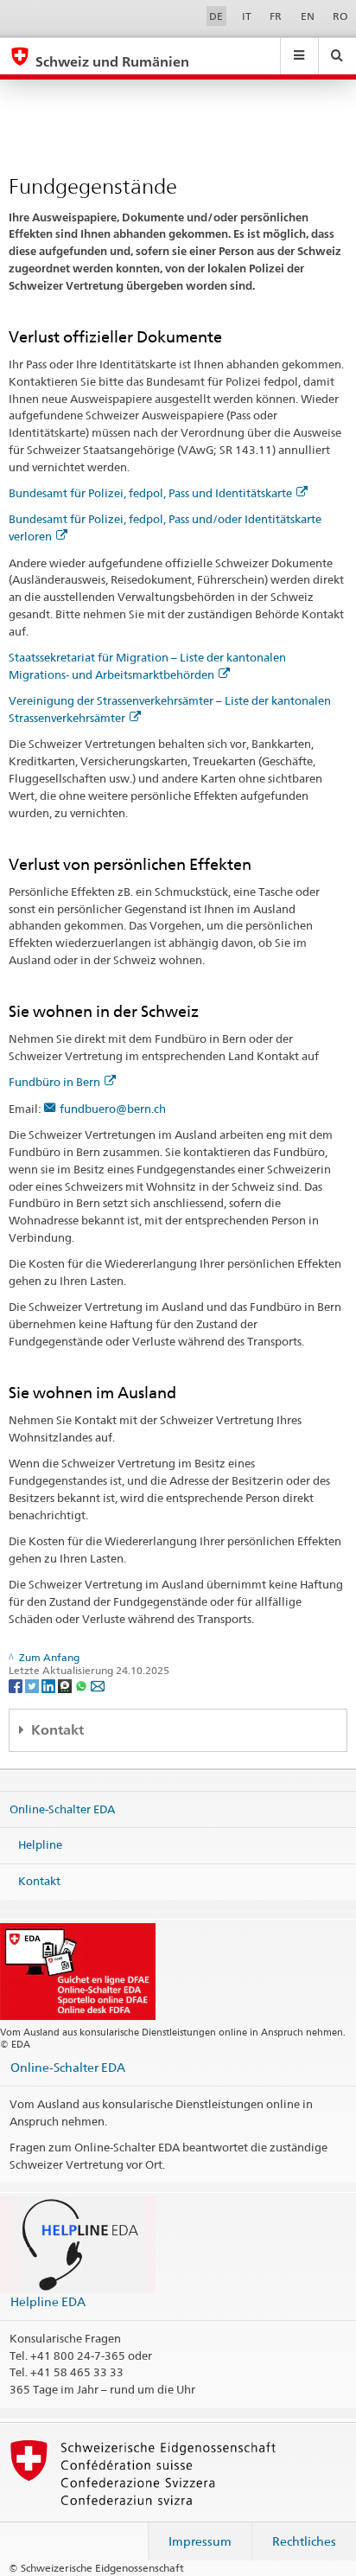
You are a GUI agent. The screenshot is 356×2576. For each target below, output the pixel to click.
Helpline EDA (48, 2301)
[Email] (98, 1685)
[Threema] (66, 1685)
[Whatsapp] (83, 1685)
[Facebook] (17, 1685)
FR (276, 16)
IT (247, 16)
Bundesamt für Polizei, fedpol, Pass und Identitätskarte (150, 493)
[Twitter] (33, 1685)
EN (308, 16)
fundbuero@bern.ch (113, 1109)
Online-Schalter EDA (62, 1809)
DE (216, 16)
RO (340, 16)
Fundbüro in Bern (54, 1082)
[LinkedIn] (50, 1685)
